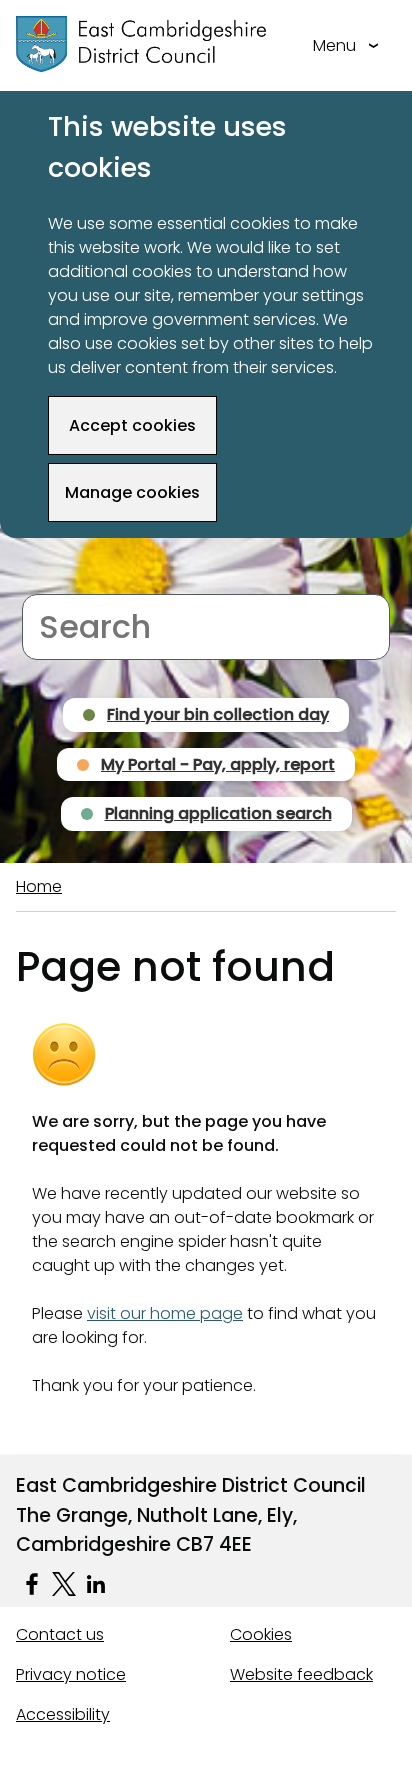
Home (39, 886)
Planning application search (218, 813)
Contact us (60, 1634)
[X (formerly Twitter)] (64, 1584)
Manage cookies (132, 492)
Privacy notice (71, 1674)
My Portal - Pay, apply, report (218, 764)
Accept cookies (132, 425)
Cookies (261, 1634)
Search (49, 581)
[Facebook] (32, 1584)
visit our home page (165, 1313)
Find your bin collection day (218, 714)
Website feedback (301, 1674)
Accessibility (63, 1714)
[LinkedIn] (96, 1584)
